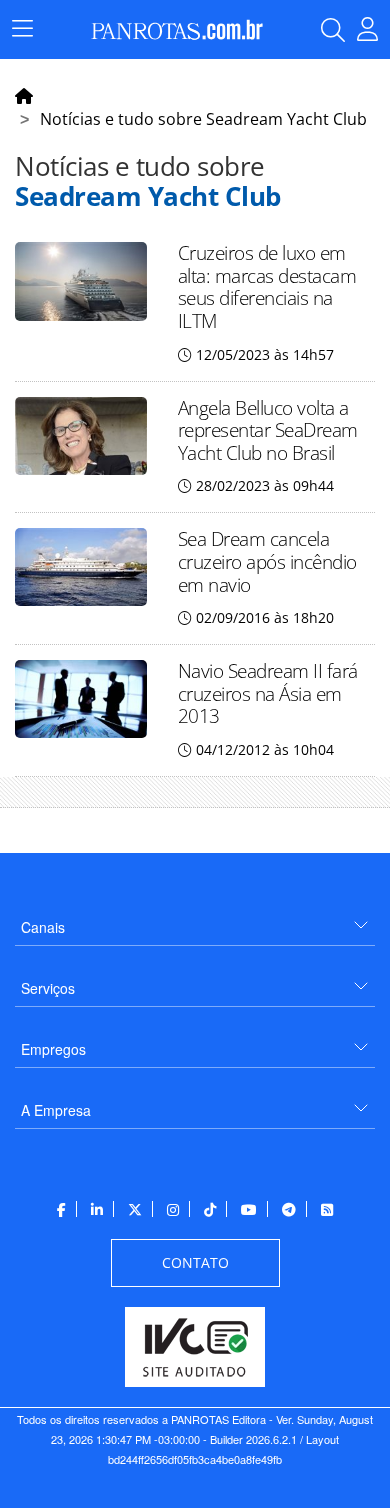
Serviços (48, 988)
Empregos (53, 1049)
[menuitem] (195, 919)
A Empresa (56, 1110)
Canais (43, 927)
